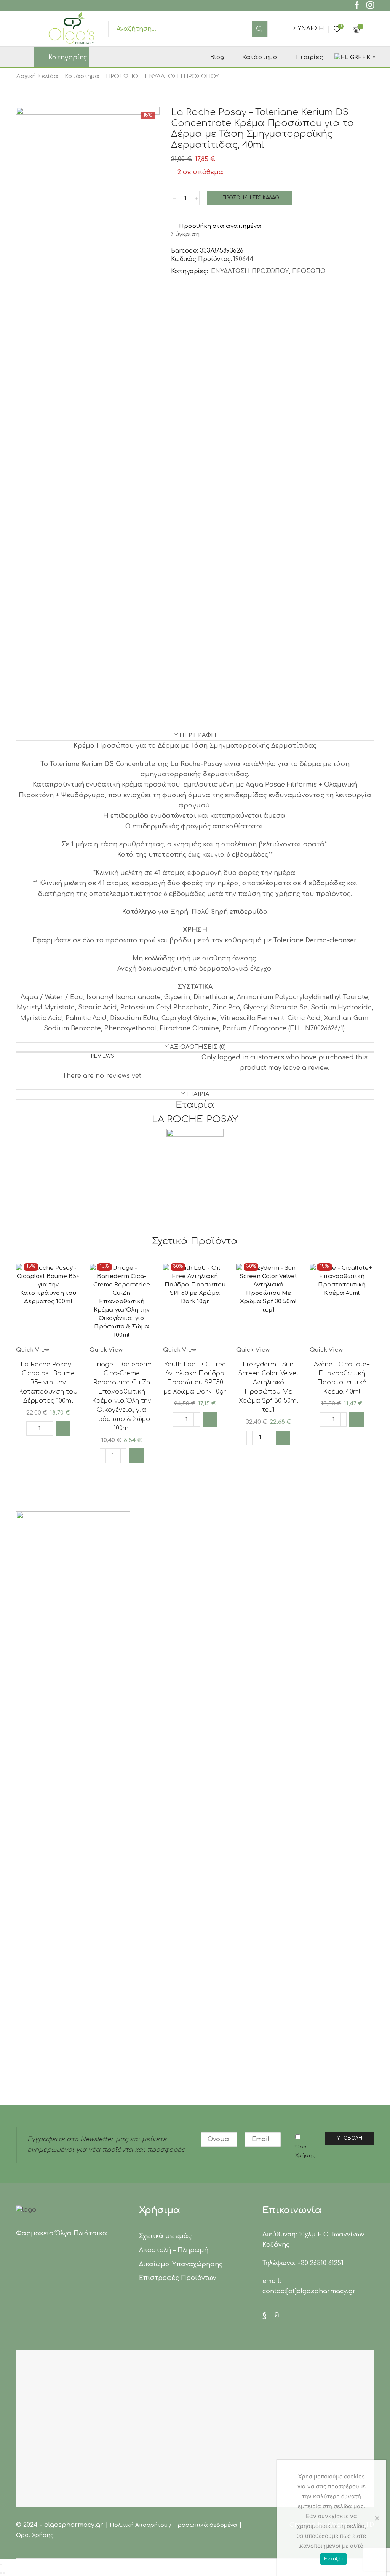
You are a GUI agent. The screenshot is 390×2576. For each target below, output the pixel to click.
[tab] (195, 735)
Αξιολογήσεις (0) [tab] (198, 1047)
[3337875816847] (48, 1305)
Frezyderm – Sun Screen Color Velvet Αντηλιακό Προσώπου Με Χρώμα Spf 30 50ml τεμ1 (269, 1387)
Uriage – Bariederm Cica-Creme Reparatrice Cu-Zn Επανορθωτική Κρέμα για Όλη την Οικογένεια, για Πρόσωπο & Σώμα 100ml (122, 1396)
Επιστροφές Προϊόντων (177, 2278)
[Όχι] (377, 2518)
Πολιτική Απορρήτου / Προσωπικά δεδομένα (174, 2525)
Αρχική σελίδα (37, 76)
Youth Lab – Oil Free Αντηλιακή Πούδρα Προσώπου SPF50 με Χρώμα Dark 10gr (195, 1378)
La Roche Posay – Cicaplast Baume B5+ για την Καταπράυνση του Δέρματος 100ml (48, 1383)
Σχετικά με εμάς (165, 2236)
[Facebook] (357, 6)
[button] (63, 1429)
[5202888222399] (268, 1305)
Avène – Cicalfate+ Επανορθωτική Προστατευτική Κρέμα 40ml (342, 1378)
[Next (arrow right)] (4, 2573)
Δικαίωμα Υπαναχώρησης (181, 2264)
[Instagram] (370, 6)
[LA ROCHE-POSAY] (195, 1157)
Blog (217, 57)
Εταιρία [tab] (198, 1094)
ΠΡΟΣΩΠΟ (122, 76)
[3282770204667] (342, 1305)
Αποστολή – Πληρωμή (173, 2250)
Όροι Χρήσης (305, 2151)
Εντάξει (333, 2558)
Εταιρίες (309, 57)
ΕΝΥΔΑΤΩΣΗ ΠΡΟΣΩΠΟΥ (182, 76)
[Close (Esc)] (1, 2565)
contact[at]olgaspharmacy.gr (309, 2291)
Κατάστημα (260, 57)
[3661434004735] (122, 1305)
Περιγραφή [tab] (198, 735)
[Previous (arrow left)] (1, 2573)
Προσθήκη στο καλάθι (251, 198)
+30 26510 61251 (320, 2263)
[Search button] (259, 29)
